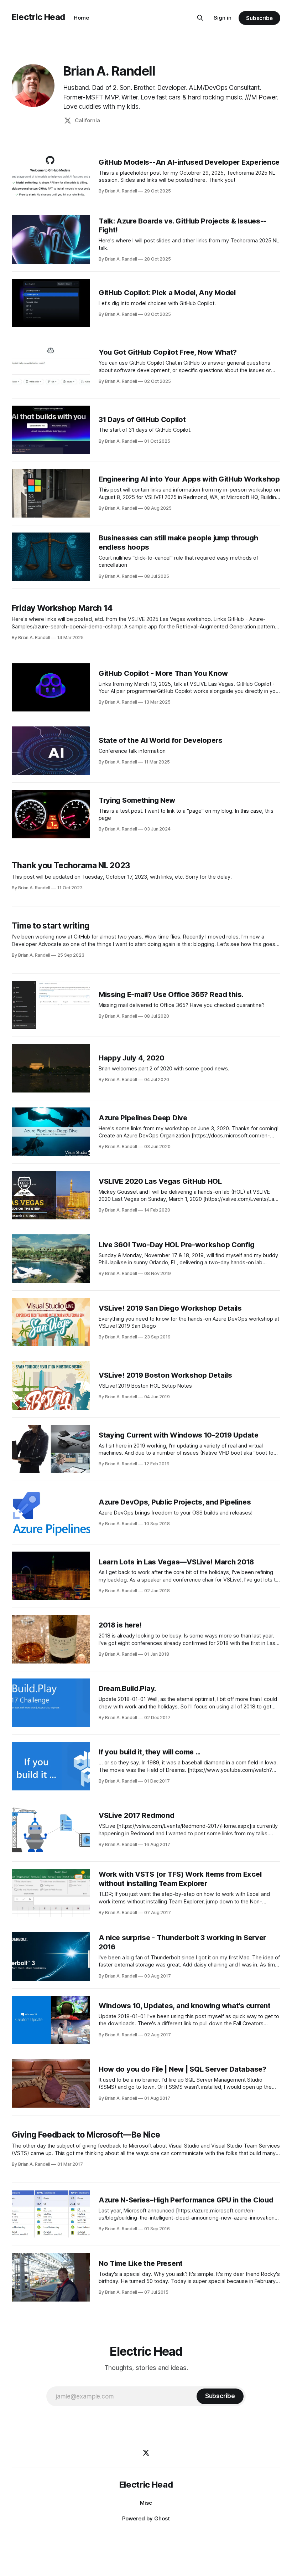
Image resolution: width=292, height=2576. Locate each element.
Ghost (162, 2518)
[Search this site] (200, 18)
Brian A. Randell (109, 71)
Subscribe (259, 18)
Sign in (223, 18)
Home (81, 18)
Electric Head (38, 17)
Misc (146, 2503)
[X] (146, 2453)
